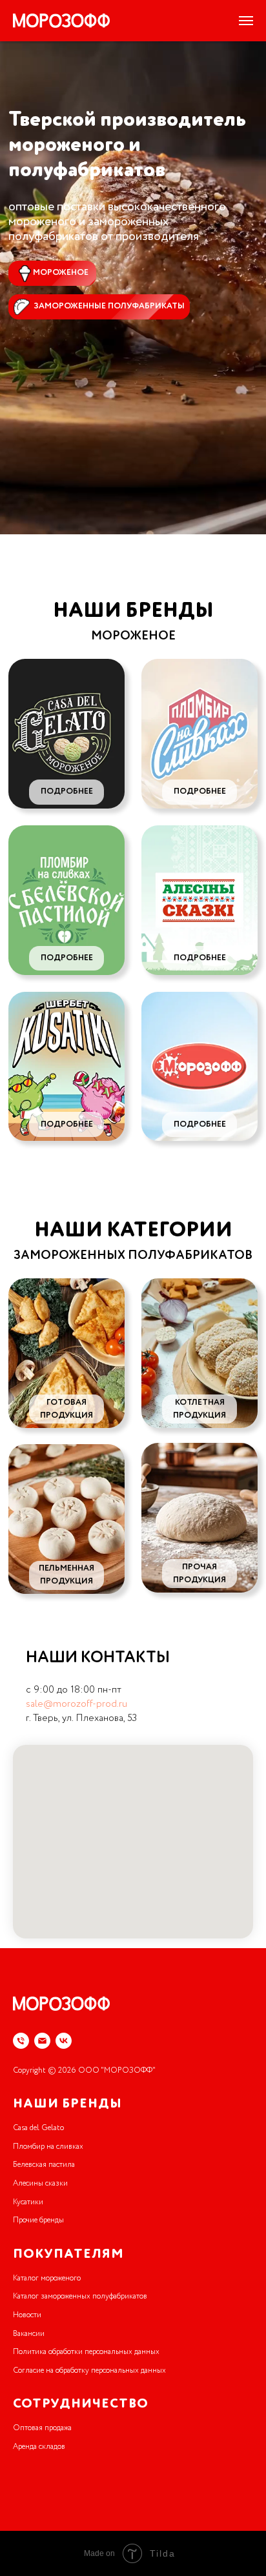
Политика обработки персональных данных (86, 2352)
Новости (27, 2315)
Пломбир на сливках (48, 2147)
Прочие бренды (38, 2220)
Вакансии (29, 2334)
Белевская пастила (44, 2165)
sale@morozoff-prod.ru (77, 1704)
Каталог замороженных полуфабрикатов (80, 2297)
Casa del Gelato (38, 2128)
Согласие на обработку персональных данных (89, 2371)
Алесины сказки (40, 2184)
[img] (66, 734)
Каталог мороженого (47, 2279)
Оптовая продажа (42, 2428)
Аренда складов (39, 2447)
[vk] (64, 2041)
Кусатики (28, 2202)
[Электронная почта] (42, 2041)
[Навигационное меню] (246, 21)
